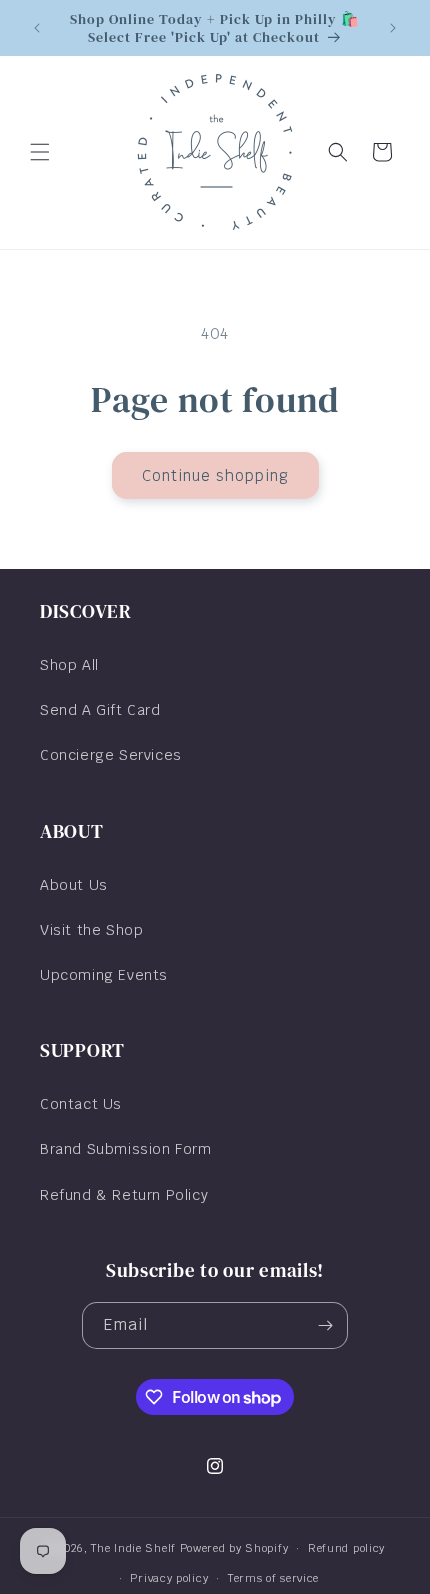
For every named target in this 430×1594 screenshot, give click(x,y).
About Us (74, 885)
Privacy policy (169, 1578)
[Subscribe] (325, 1325)
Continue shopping (215, 475)
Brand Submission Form (126, 1149)
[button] (40, 152)
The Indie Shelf (133, 1548)
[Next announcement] (393, 28)
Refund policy (346, 1548)
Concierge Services (111, 755)
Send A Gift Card (100, 710)
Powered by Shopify (234, 1548)
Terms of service (273, 1578)
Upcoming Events (104, 975)
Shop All (69, 665)
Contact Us (81, 1104)
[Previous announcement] (37, 28)
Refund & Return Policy (124, 1195)
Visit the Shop (91, 930)
